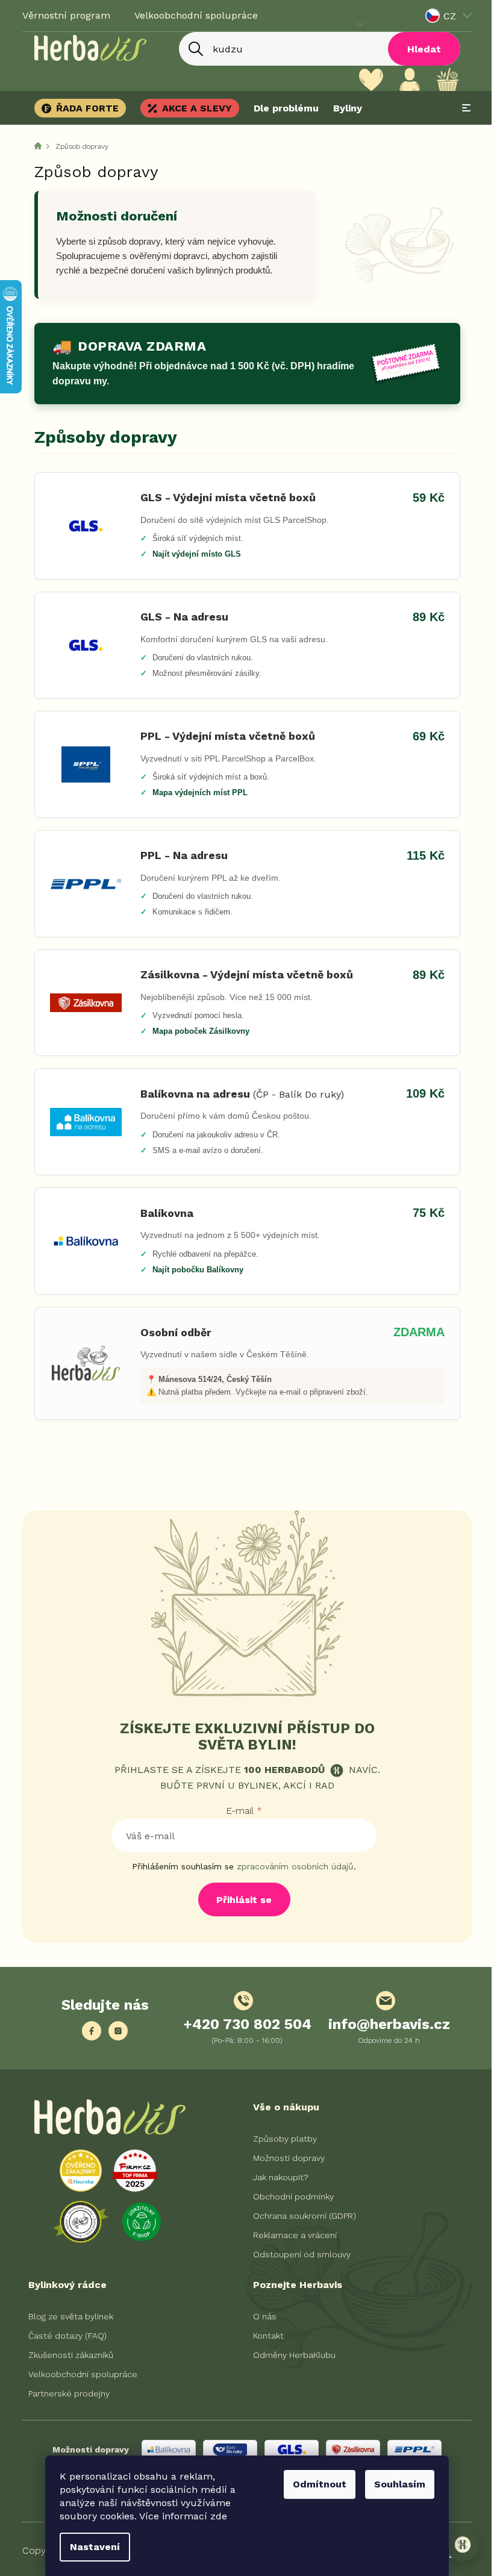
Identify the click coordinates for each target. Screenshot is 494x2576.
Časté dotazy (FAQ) (63, 2336)
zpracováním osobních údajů (291, 1866)
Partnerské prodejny (64, 2393)
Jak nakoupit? (277, 2177)
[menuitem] (79, 108)
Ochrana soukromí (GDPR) (300, 2216)
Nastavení (91, 2547)
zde (214, 2516)
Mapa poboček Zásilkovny (196, 1031)
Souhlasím (396, 2484)
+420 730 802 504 (242, 2024)
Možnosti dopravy (285, 2158)
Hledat (419, 49)
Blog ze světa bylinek (66, 2316)
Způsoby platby (281, 2139)
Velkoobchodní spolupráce (191, 15)
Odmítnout (315, 2484)
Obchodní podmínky (289, 2196)
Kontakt (264, 2336)
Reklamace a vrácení (291, 2235)
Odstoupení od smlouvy (298, 2254)
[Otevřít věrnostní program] (454, 2545)
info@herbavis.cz (384, 2024)
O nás (261, 2316)
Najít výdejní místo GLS (192, 554)
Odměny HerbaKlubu (290, 2355)
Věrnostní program (61, 15)
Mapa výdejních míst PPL (195, 792)
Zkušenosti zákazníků (66, 2355)
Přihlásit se (240, 1900)
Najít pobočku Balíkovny (193, 1270)
